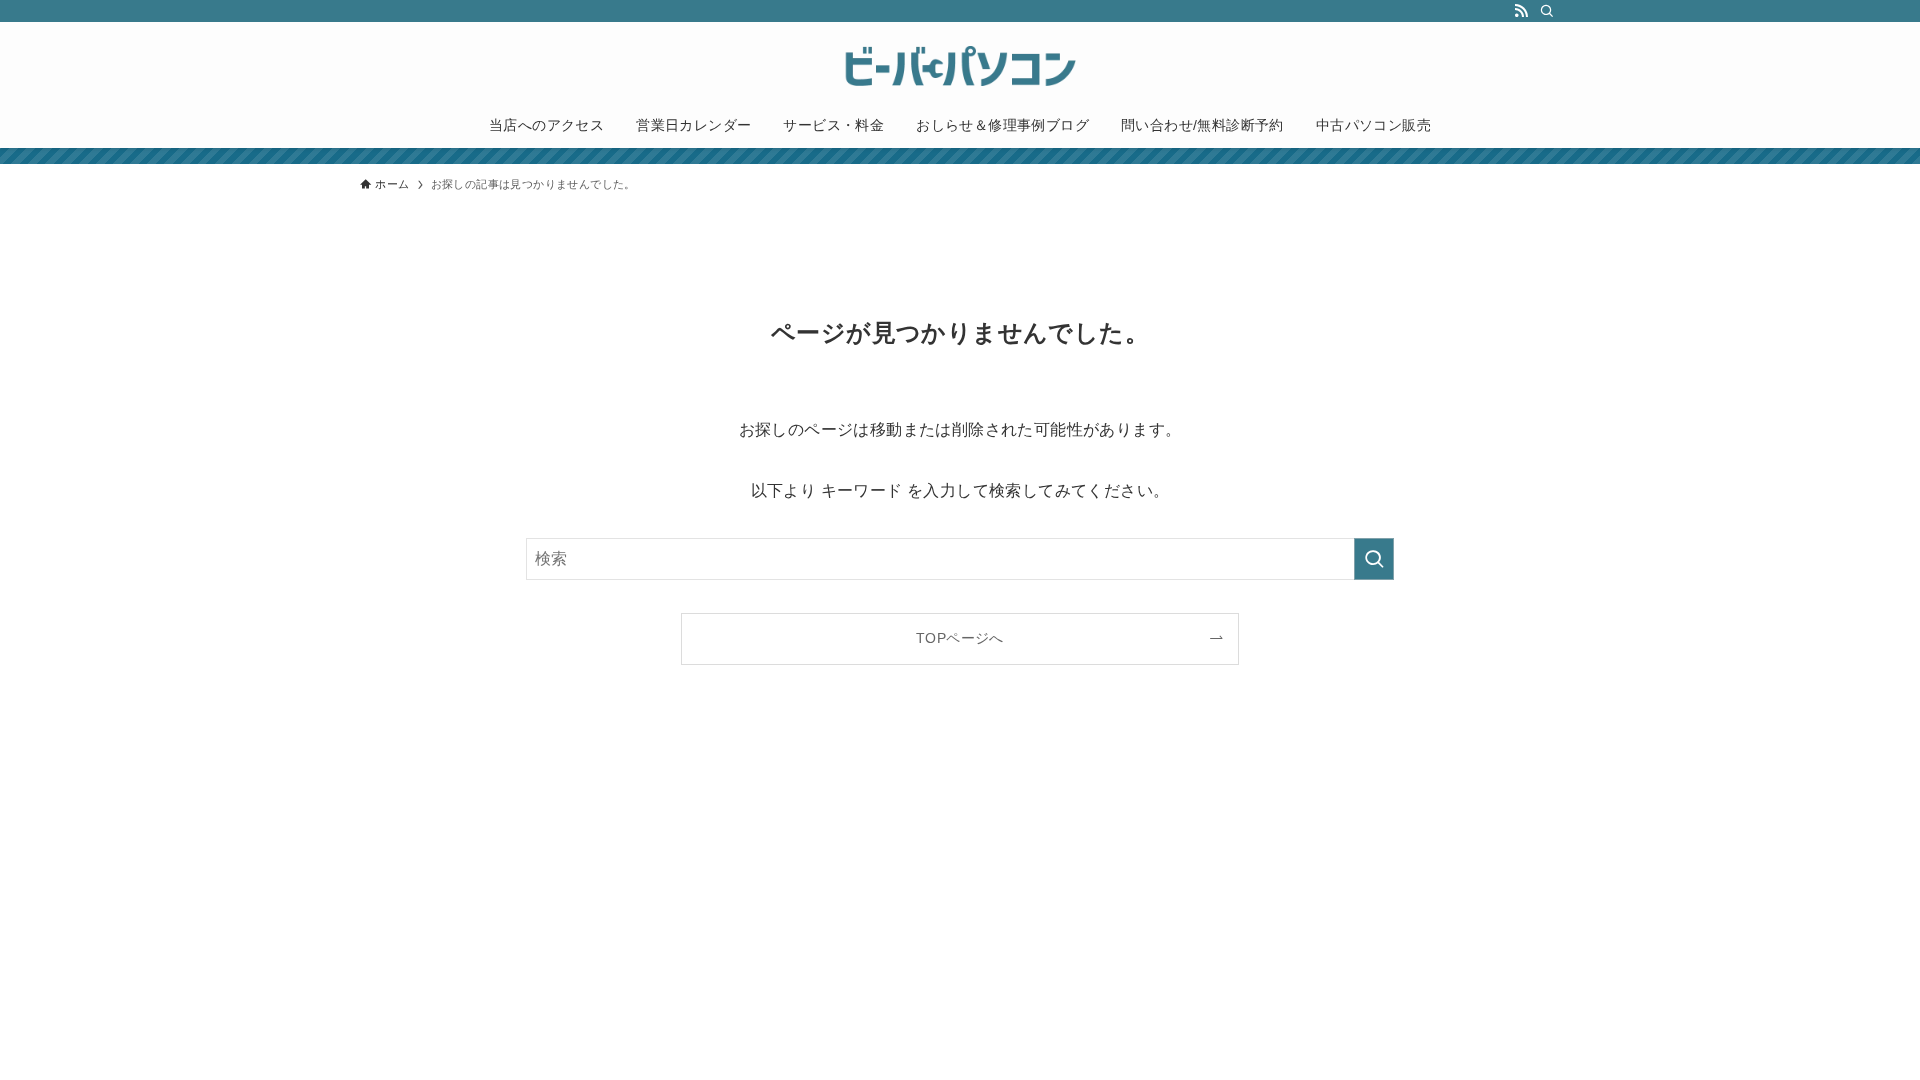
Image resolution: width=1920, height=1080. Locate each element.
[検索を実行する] (1374, 559)
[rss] (1521, 11)
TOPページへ (960, 638)
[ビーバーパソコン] (960, 66)
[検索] (1547, 11)
